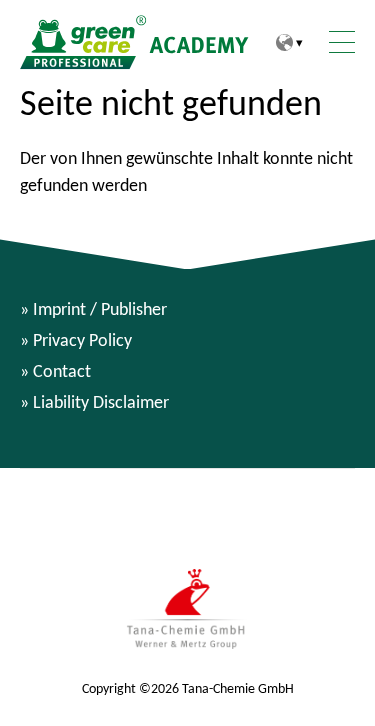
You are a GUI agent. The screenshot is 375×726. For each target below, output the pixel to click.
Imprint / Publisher (100, 309)
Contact (62, 371)
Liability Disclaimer (101, 402)
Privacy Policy (82, 340)
